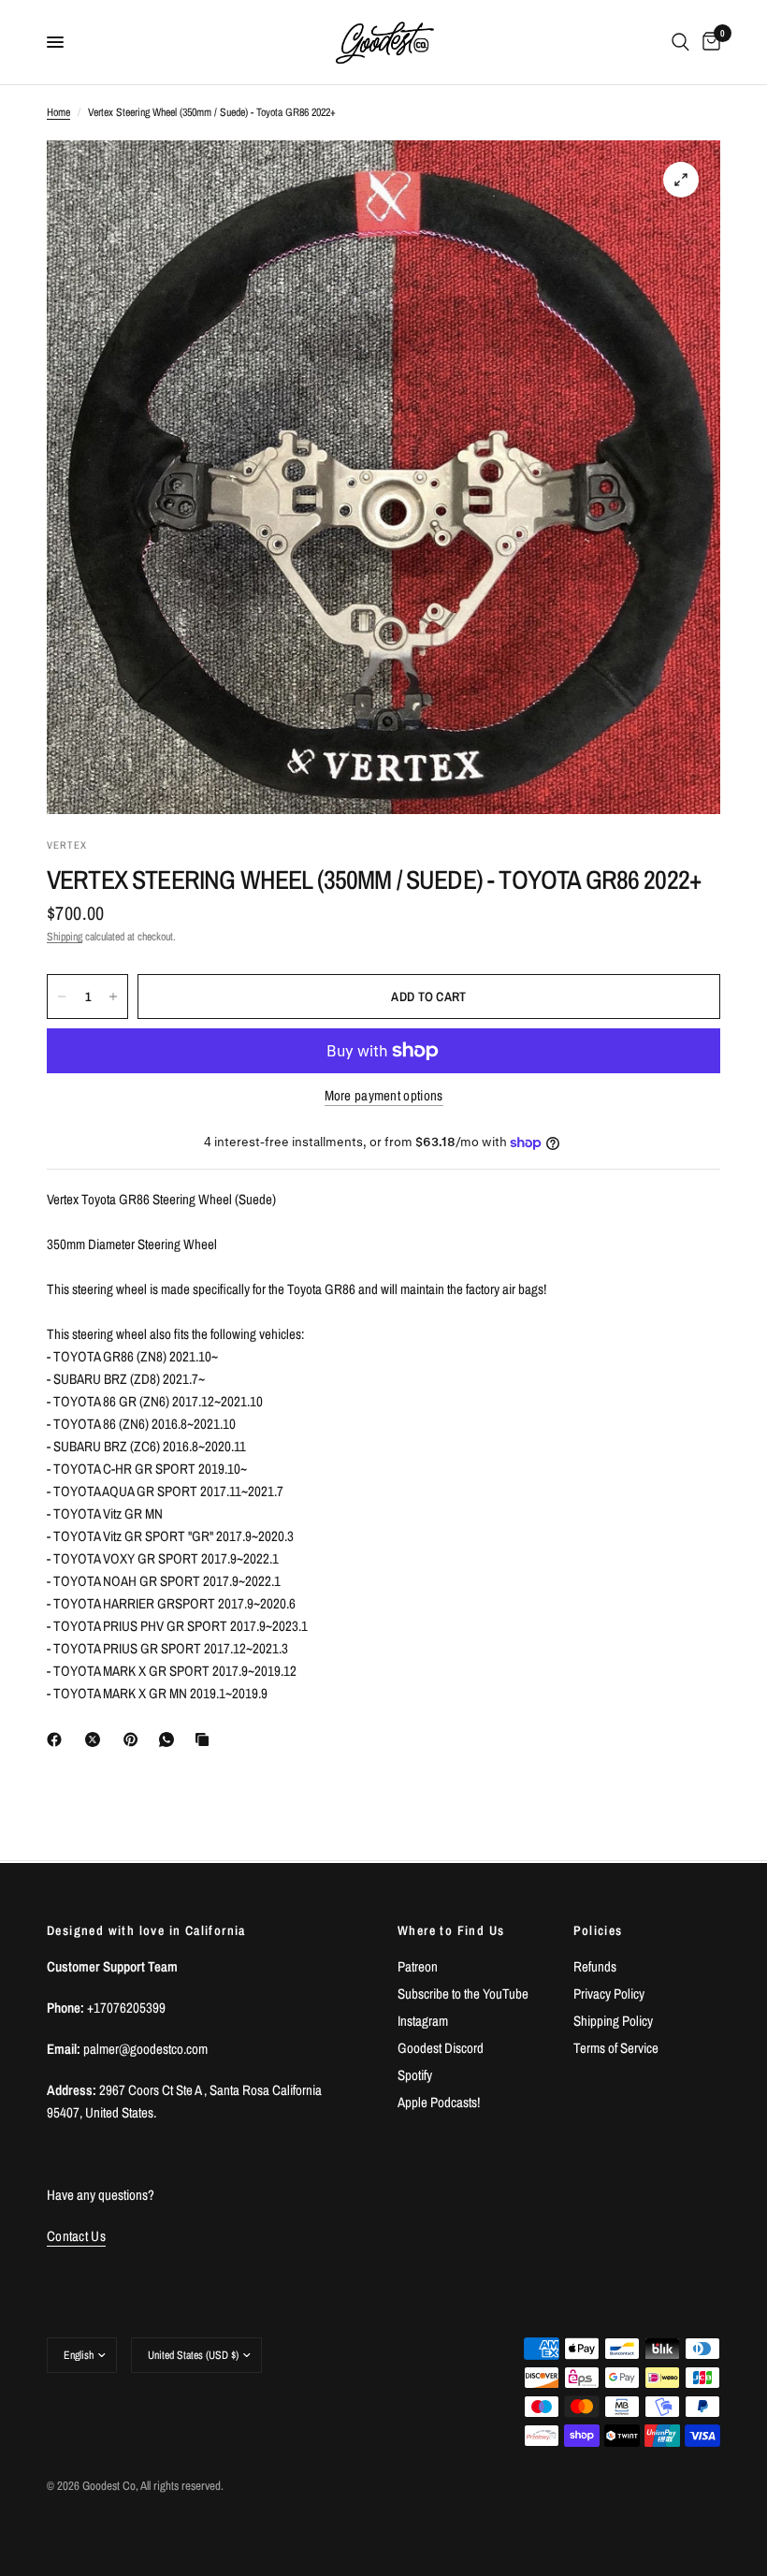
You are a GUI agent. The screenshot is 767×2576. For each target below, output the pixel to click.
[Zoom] (681, 180)
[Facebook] (58, 1739)
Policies (598, 1930)
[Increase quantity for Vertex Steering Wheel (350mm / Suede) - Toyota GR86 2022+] (113, 997)
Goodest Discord (441, 2048)
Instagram (423, 2021)
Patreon (418, 1966)
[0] (708, 42)
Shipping (65, 937)
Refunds (595, 1966)
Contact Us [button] (76, 2236)
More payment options (384, 1095)
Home (58, 112)
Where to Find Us (451, 1930)
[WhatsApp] (170, 1739)
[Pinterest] (135, 1739)
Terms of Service (616, 2048)
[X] (96, 1739)
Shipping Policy (613, 2021)
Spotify (415, 2075)
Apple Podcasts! (439, 2102)
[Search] (680, 42)
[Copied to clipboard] (206, 1739)
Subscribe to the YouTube (463, 1994)
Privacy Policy (609, 1994)
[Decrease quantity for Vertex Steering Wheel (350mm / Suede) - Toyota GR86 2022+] (62, 997)
